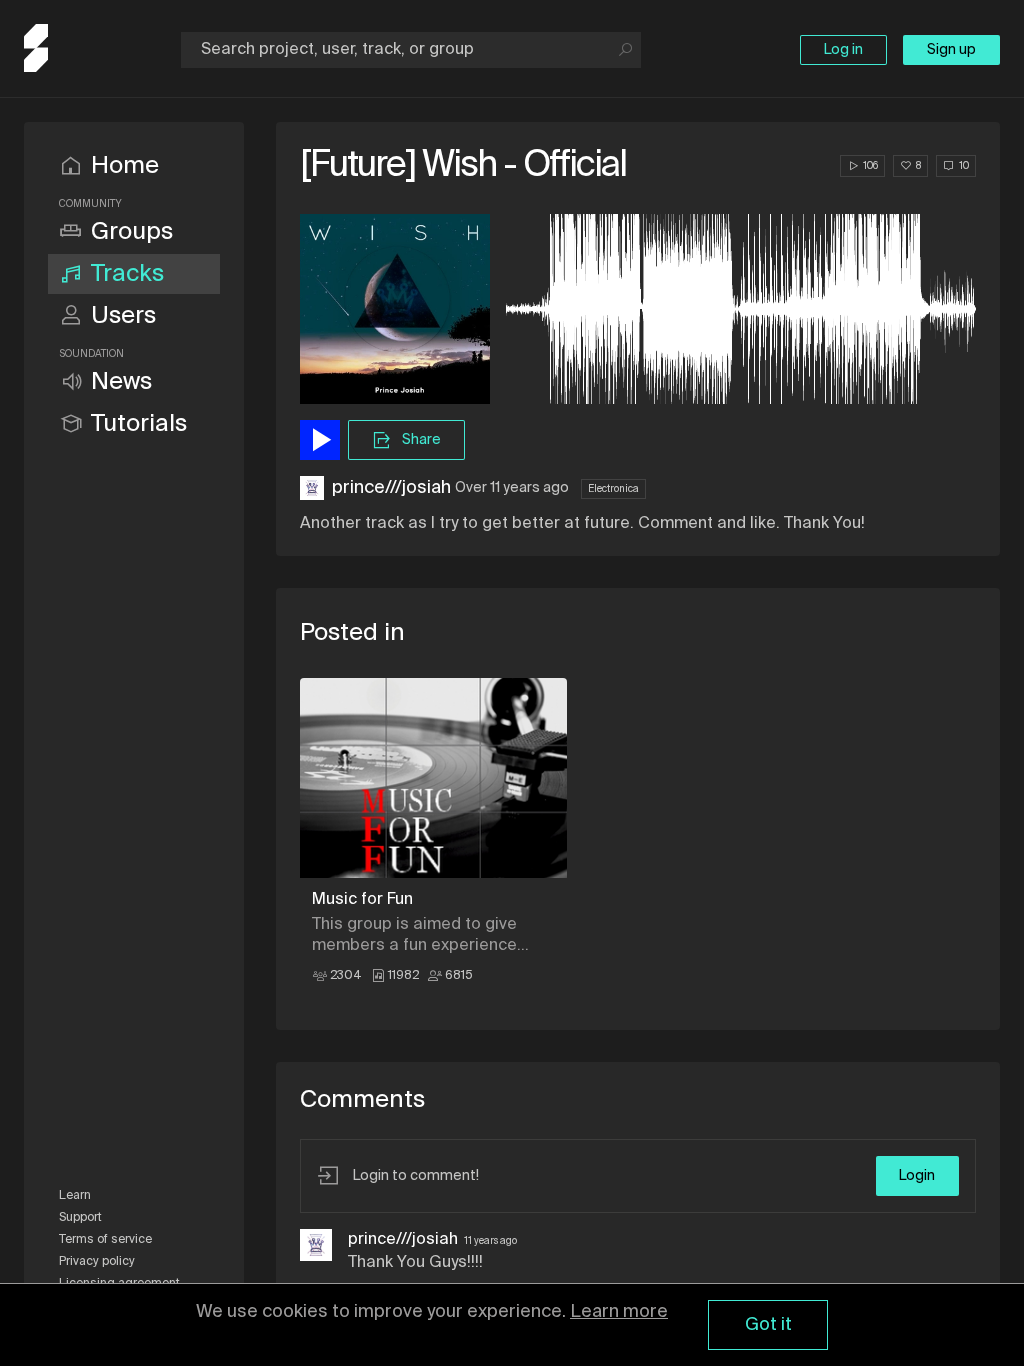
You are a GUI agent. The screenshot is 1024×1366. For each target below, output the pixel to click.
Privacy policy (97, 1262)
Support (80, 1218)
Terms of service (105, 1240)
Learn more (619, 1312)
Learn (75, 1196)
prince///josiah (391, 488)
